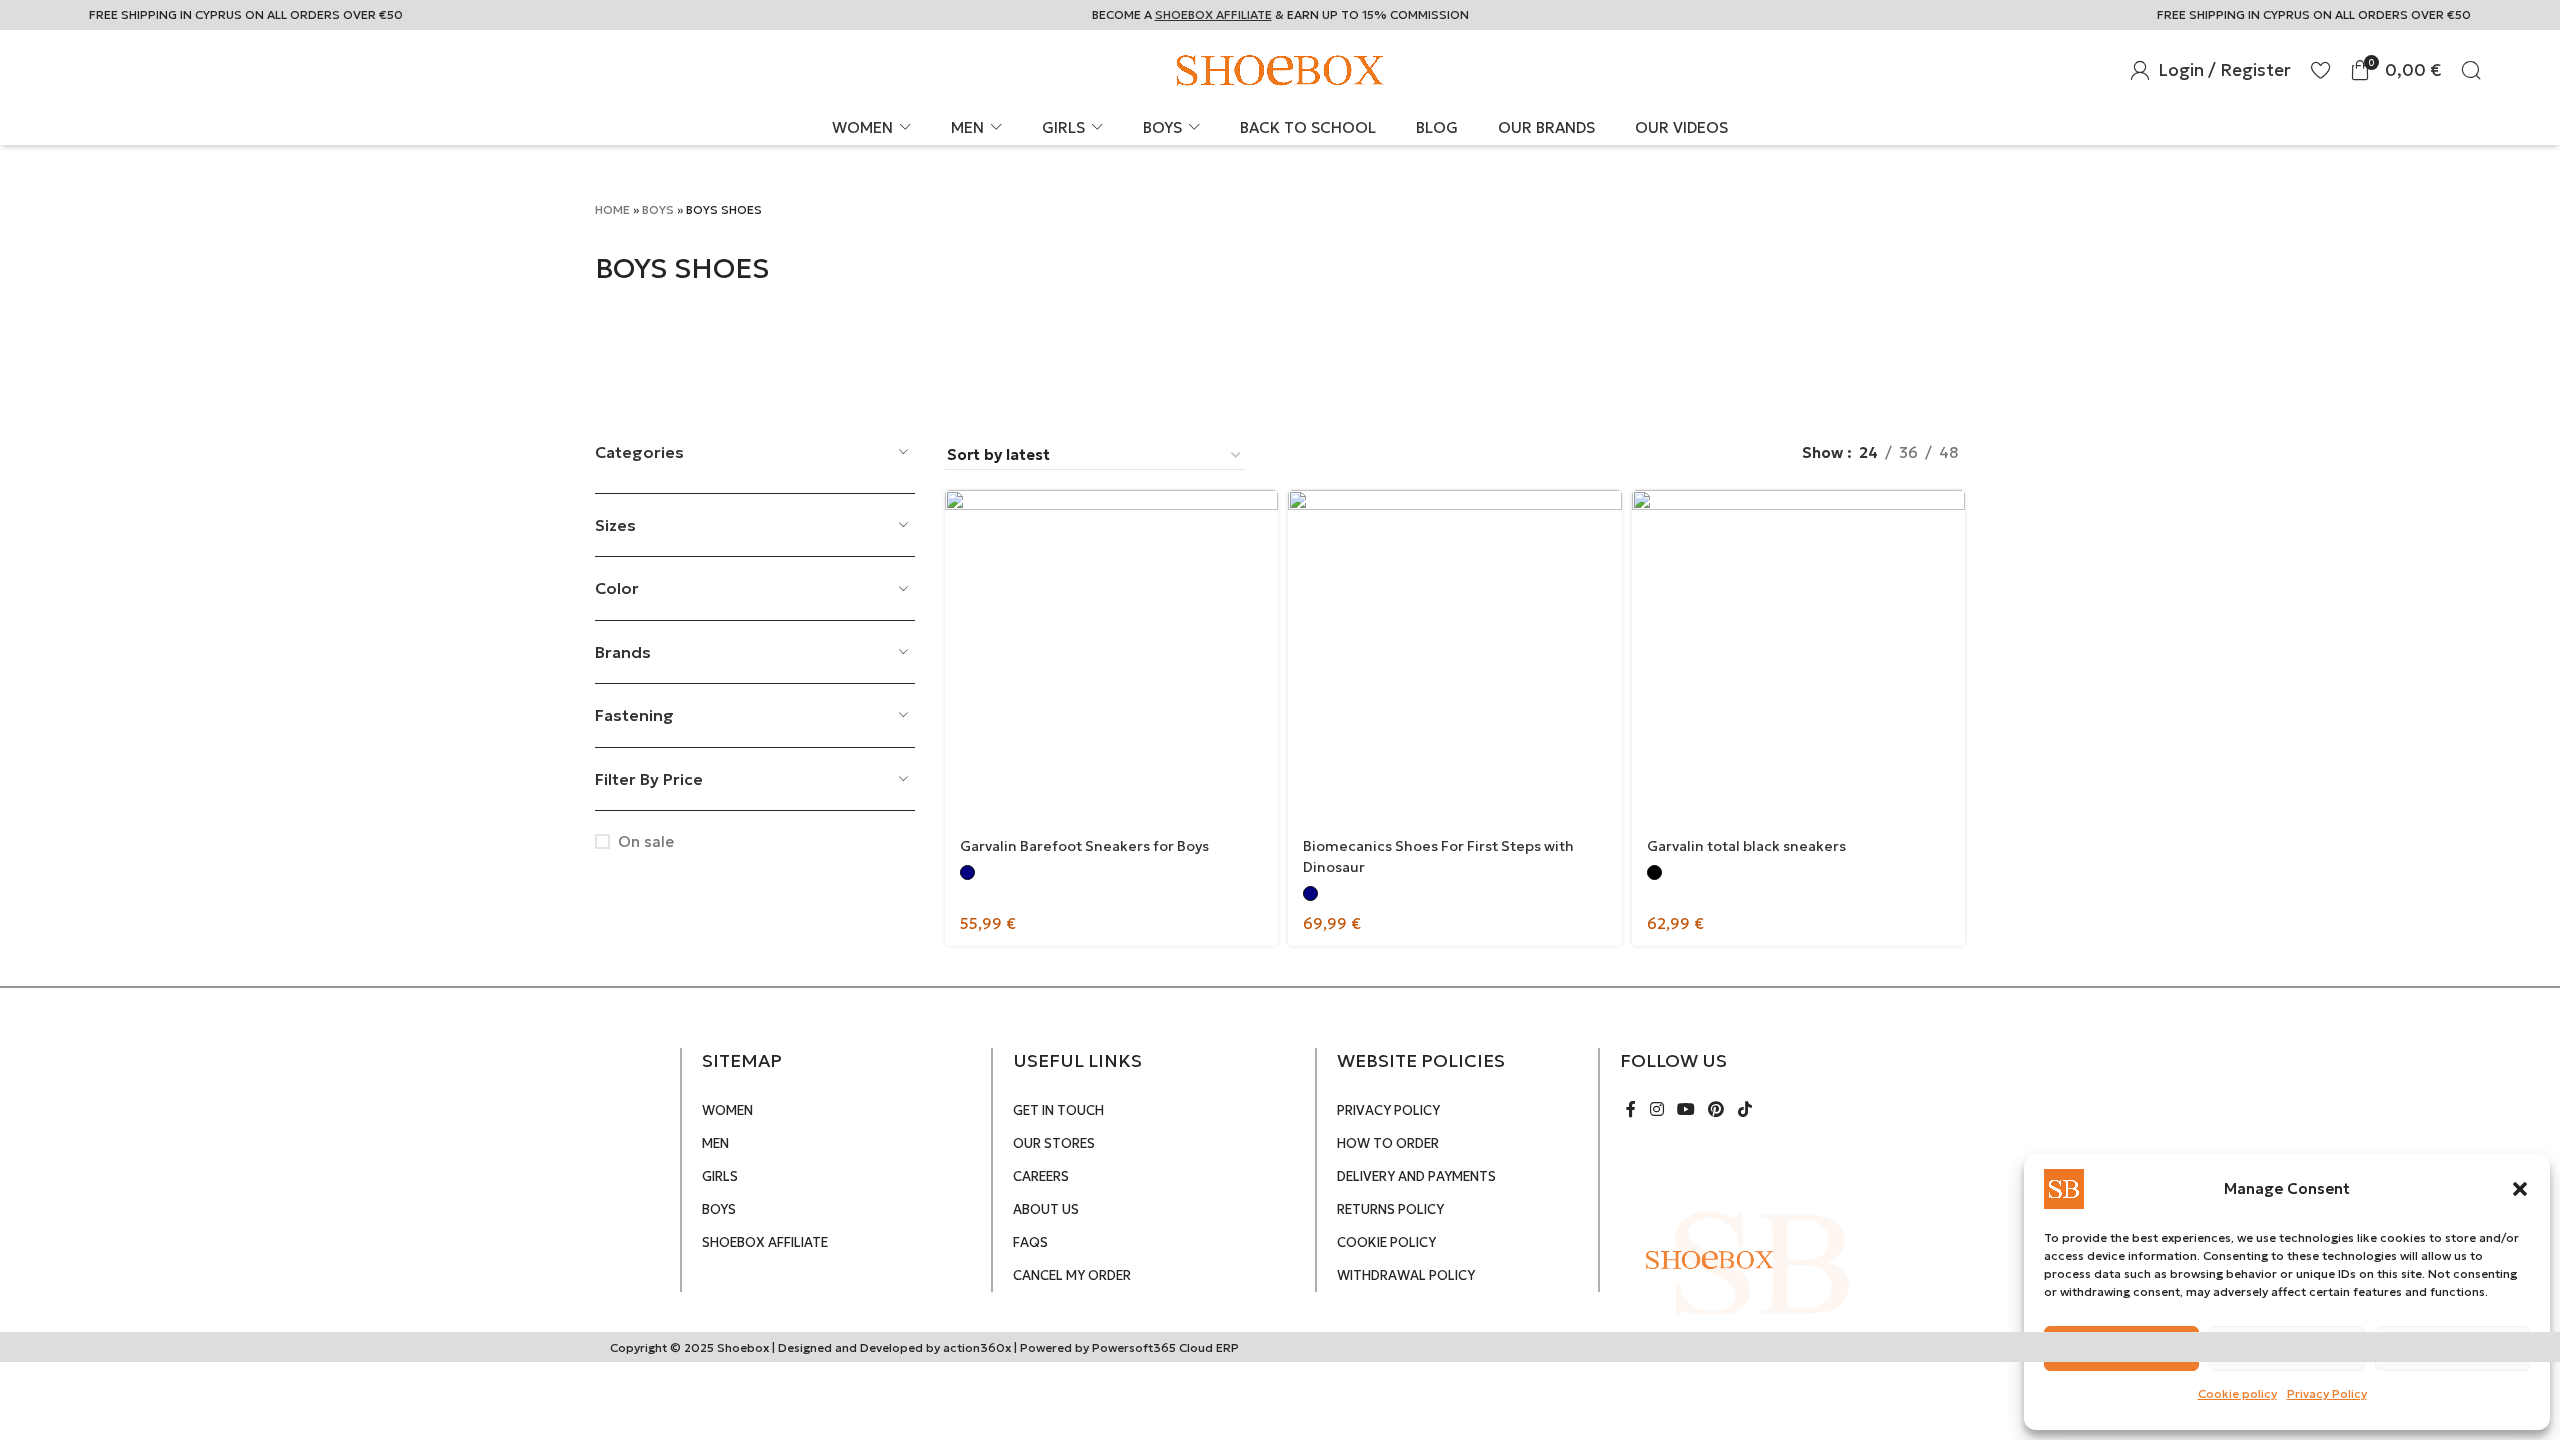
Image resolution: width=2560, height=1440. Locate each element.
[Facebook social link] (1631, 1109)
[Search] (2471, 70)
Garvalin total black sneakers (1746, 846)
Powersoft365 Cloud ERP (1165, 1347)
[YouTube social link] (1685, 1109)
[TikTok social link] (1744, 1109)
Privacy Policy (2327, 1393)
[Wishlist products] (2320, 70)
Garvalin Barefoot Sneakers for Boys (1084, 846)
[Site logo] (1280, 68)
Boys (658, 209)
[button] (2520, 1189)
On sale (646, 841)
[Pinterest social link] (1716, 1109)
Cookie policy (2237, 1393)
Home (612, 209)
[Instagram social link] (1656, 1109)
